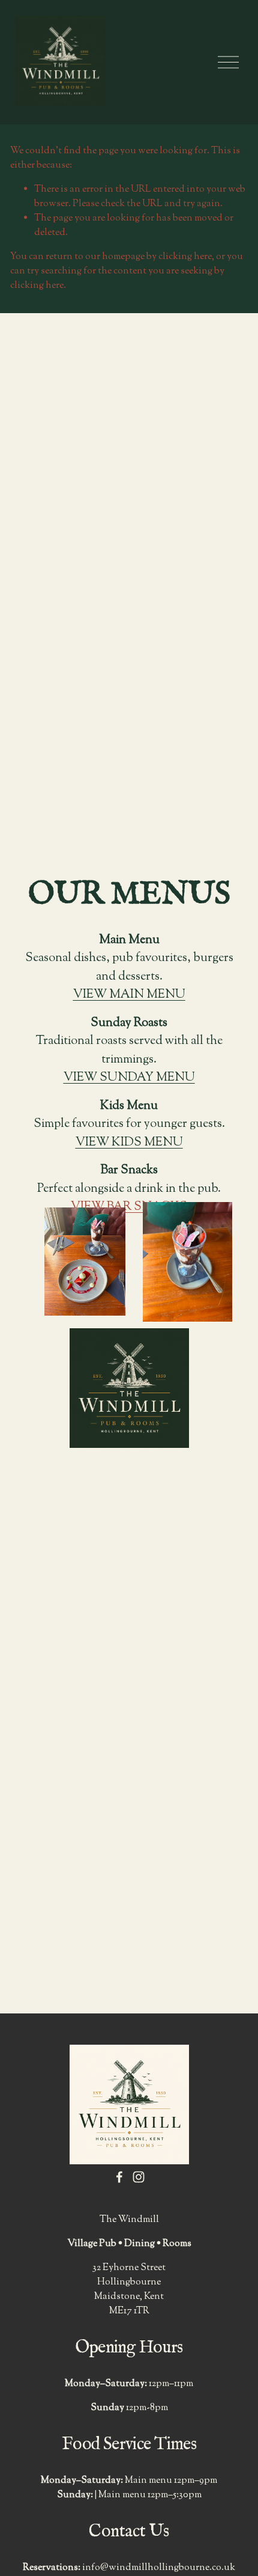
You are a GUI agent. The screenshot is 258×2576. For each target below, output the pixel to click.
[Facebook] (119, 2177)
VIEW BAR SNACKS (129, 1207)
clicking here (185, 257)
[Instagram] (139, 2177)
